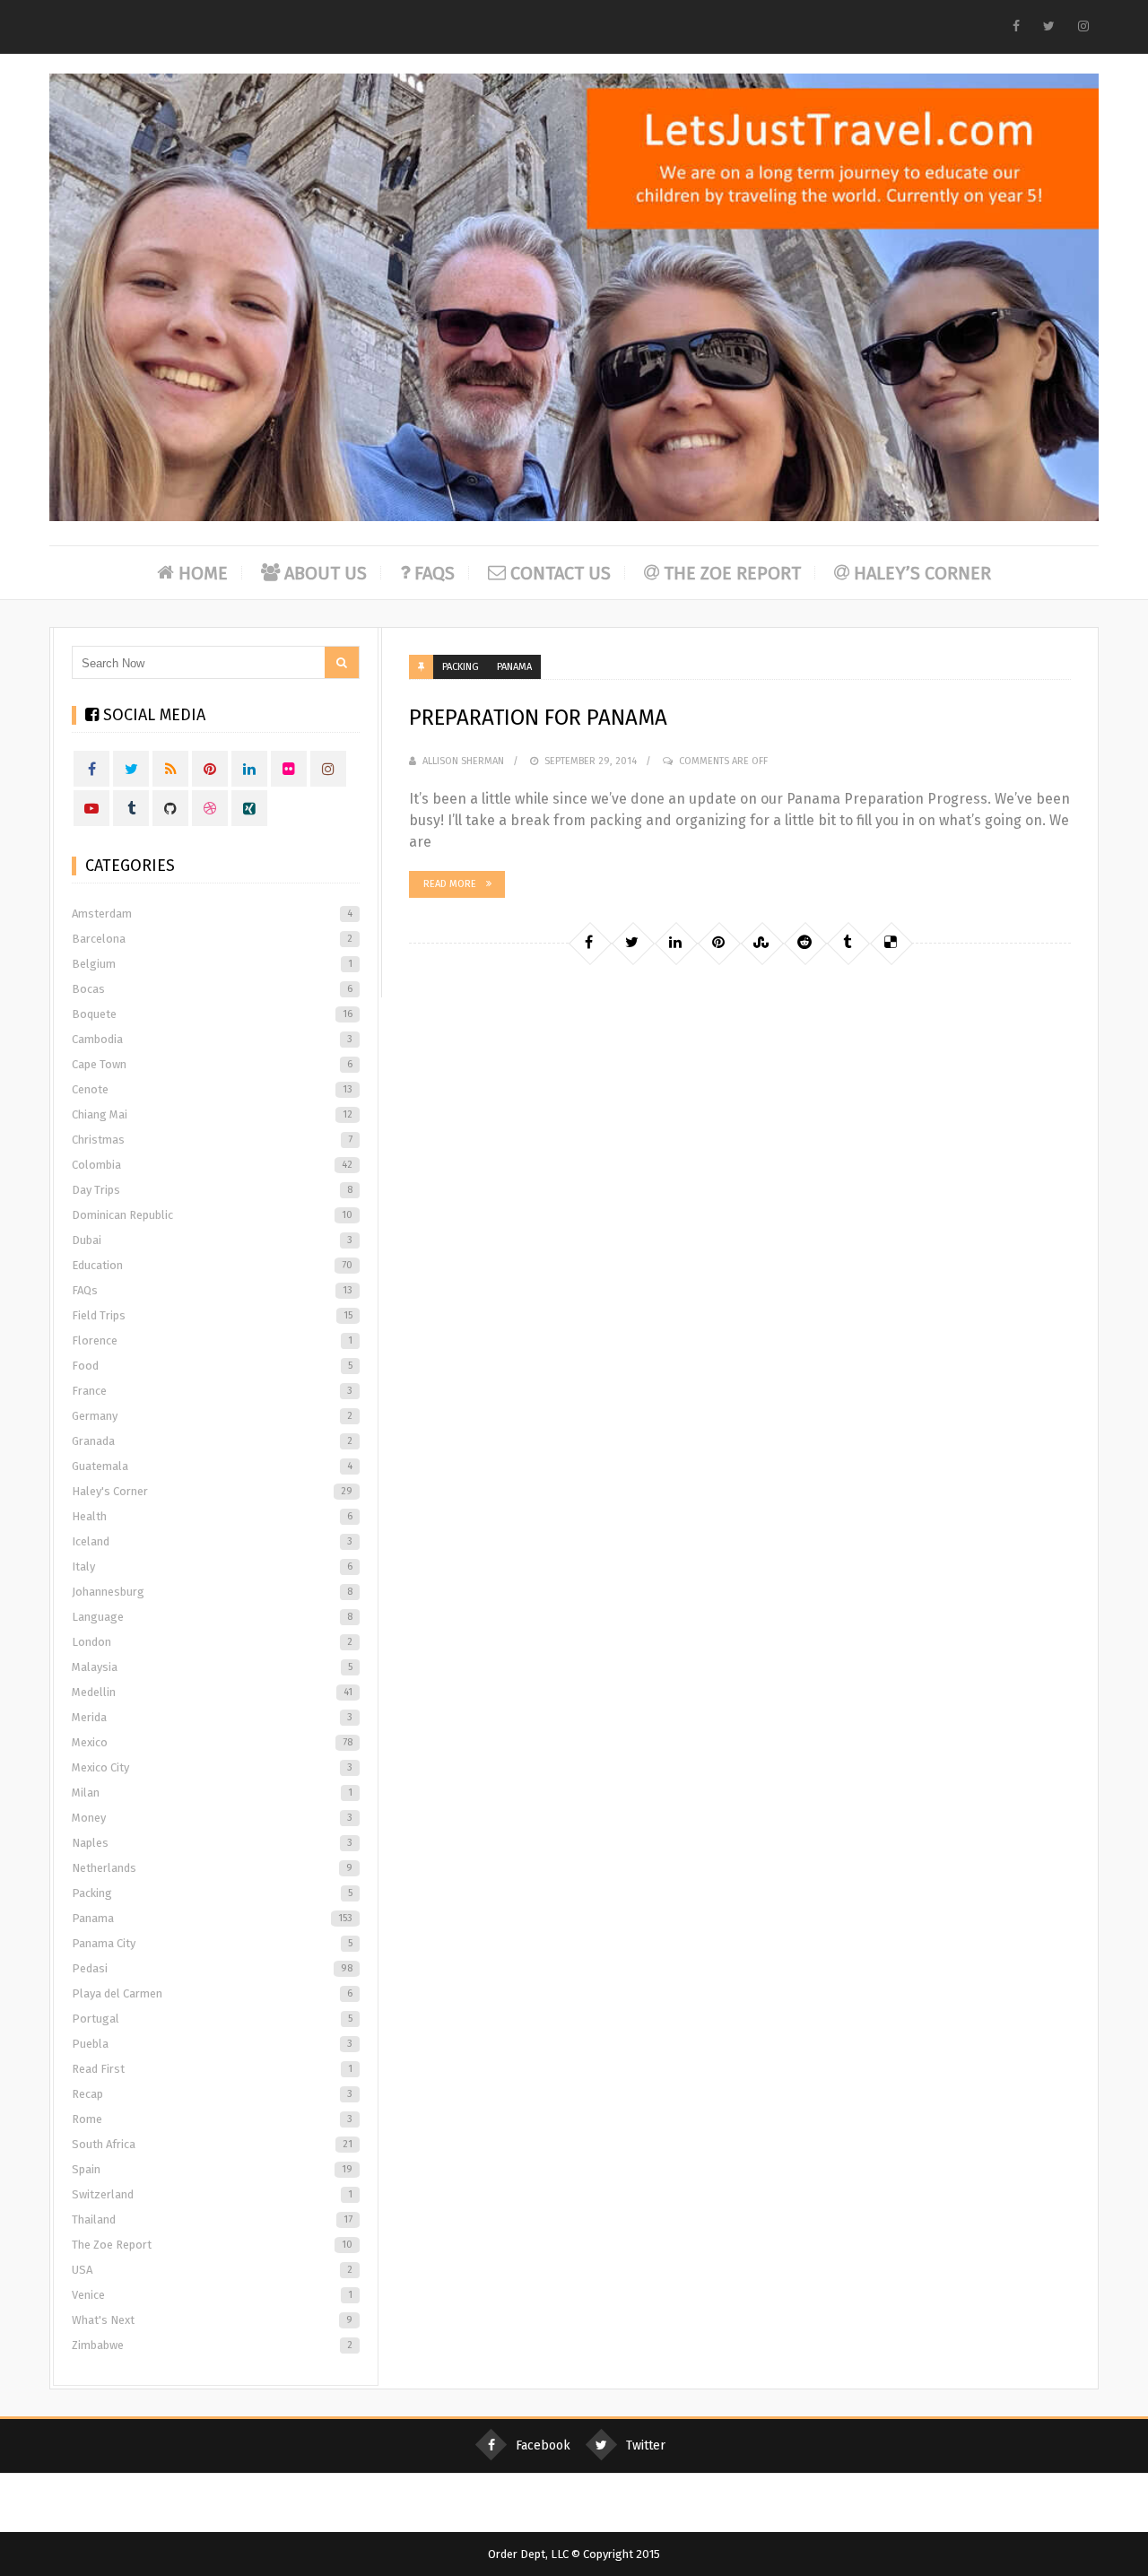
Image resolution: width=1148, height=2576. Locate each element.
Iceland (212, 1541)
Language (212, 1617)
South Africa (212, 2144)
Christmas (212, 1140)
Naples (212, 1843)
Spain (212, 2169)
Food (212, 1366)
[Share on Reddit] (804, 943)
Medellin (212, 1692)
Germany (212, 1416)
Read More (450, 884)
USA (212, 2270)
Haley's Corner (212, 1491)
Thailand (212, 2219)
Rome (212, 2119)
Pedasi (212, 1968)
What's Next (212, 2320)
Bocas (212, 989)
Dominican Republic (212, 1215)
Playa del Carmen (212, 1993)
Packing (461, 667)
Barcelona (212, 939)
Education (212, 1265)
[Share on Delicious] (891, 943)
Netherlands (212, 1868)
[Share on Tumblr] (848, 943)
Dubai (212, 1240)
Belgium (212, 964)
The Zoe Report (732, 573)
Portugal (212, 2019)
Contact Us (561, 573)
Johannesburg (212, 1592)
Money (212, 1818)
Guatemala (212, 1466)
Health (212, 1516)
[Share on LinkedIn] (675, 943)
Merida (212, 1717)
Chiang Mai (212, 1114)
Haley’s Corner (922, 573)
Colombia (212, 1165)
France (212, 1391)
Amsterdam (212, 914)
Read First (212, 2069)
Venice (212, 2295)
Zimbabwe (212, 2345)
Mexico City (212, 1767)
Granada (212, 1441)
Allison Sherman (463, 761)
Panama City (212, 1943)
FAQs (435, 573)
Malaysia (212, 1667)
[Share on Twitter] (632, 943)
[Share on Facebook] (589, 943)
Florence (212, 1340)
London (212, 1642)
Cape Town (212, 1064)
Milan (212, 1793)
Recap (212, 2094)
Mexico (212, 1742)
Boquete (212, 1014)
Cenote (212, 1089)
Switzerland (212, 2194)
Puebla (212, 2044)
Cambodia (212, 1039)
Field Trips (212, 1315)
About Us (326, 573)
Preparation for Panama (538, 718)
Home (203, 573)
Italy (212, 1566)
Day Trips (212, 1190)
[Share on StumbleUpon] (761, 943)
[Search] (342, 662)
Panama (514, 667)
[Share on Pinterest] (718, 943)
